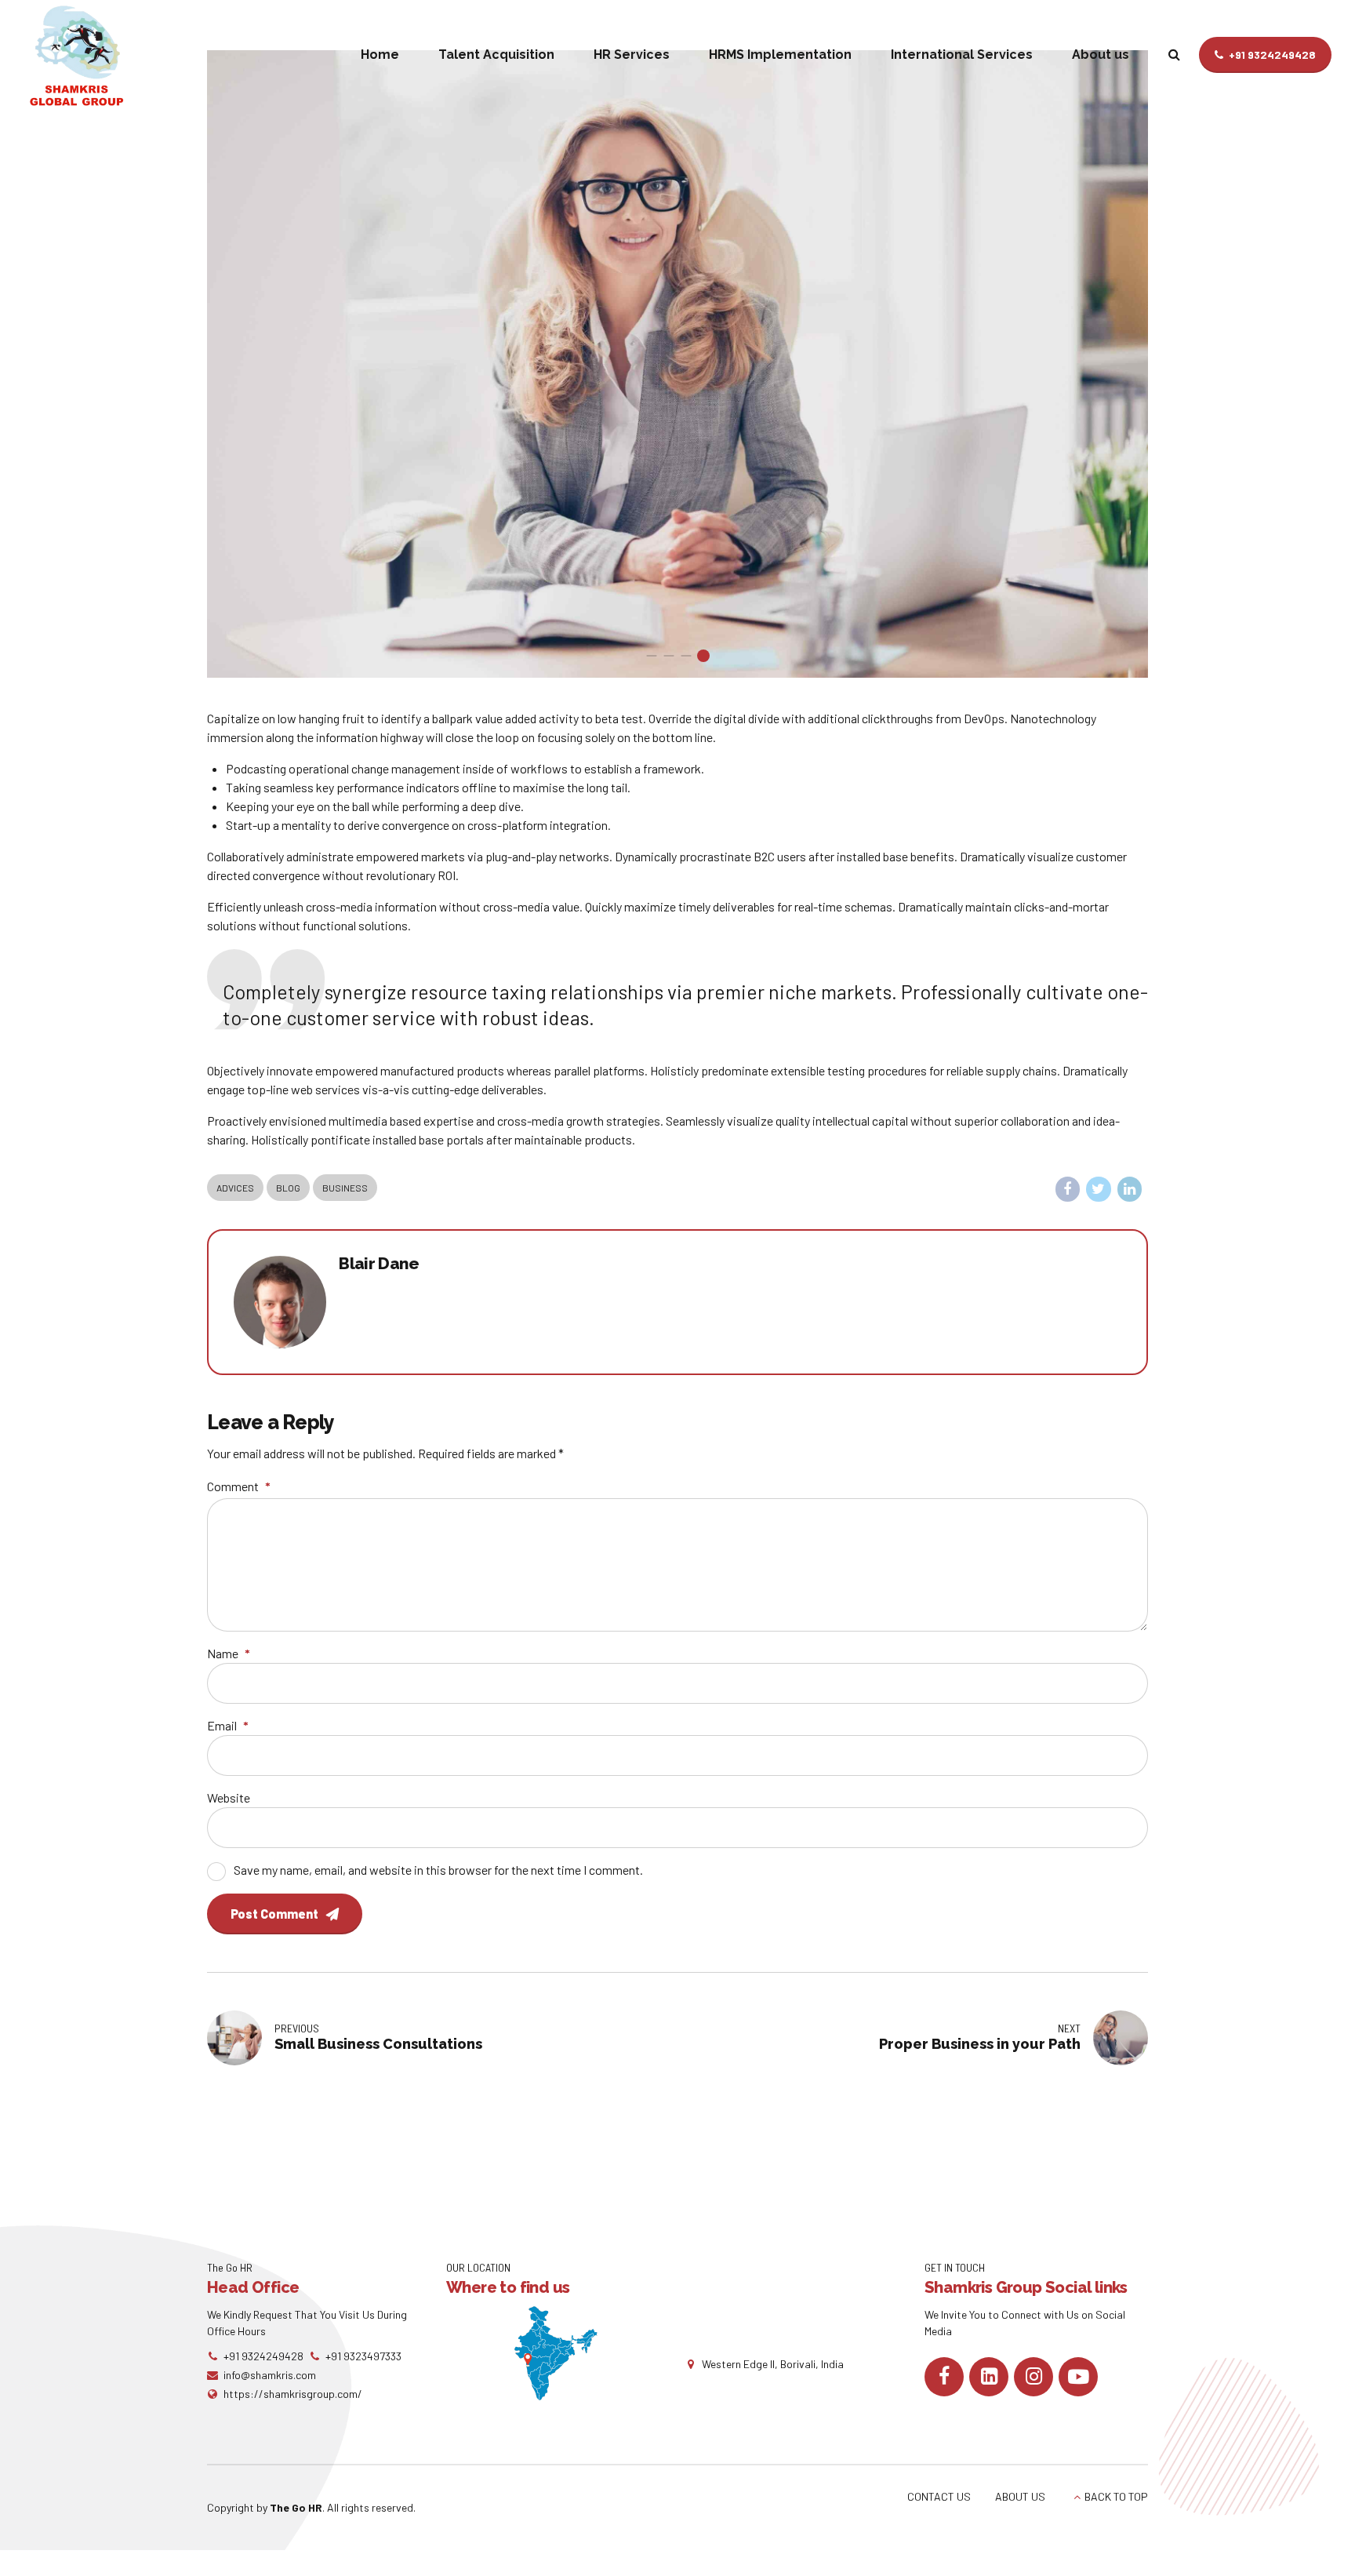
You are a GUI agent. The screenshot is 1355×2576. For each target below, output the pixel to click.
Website (229, 1797)
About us (1101, 55)
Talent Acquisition (496, 55)
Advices (235, 1188)
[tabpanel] (677, 364)
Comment (239, 1486)
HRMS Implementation (780, 55)
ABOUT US (1020, 2496)
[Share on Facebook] (1068, 1189)
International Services (962, 55)
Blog (288, 1188)
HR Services (632, 55)
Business (345, 1188)
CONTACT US (939, 2496)
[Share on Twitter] (1099, 1189)
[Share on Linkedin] (1130, 1189)
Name (229, 1653)
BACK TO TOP (1116, 2496)
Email (228, 1725)
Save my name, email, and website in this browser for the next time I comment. (438, 1870)
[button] (237, 364)
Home (380, 55)
